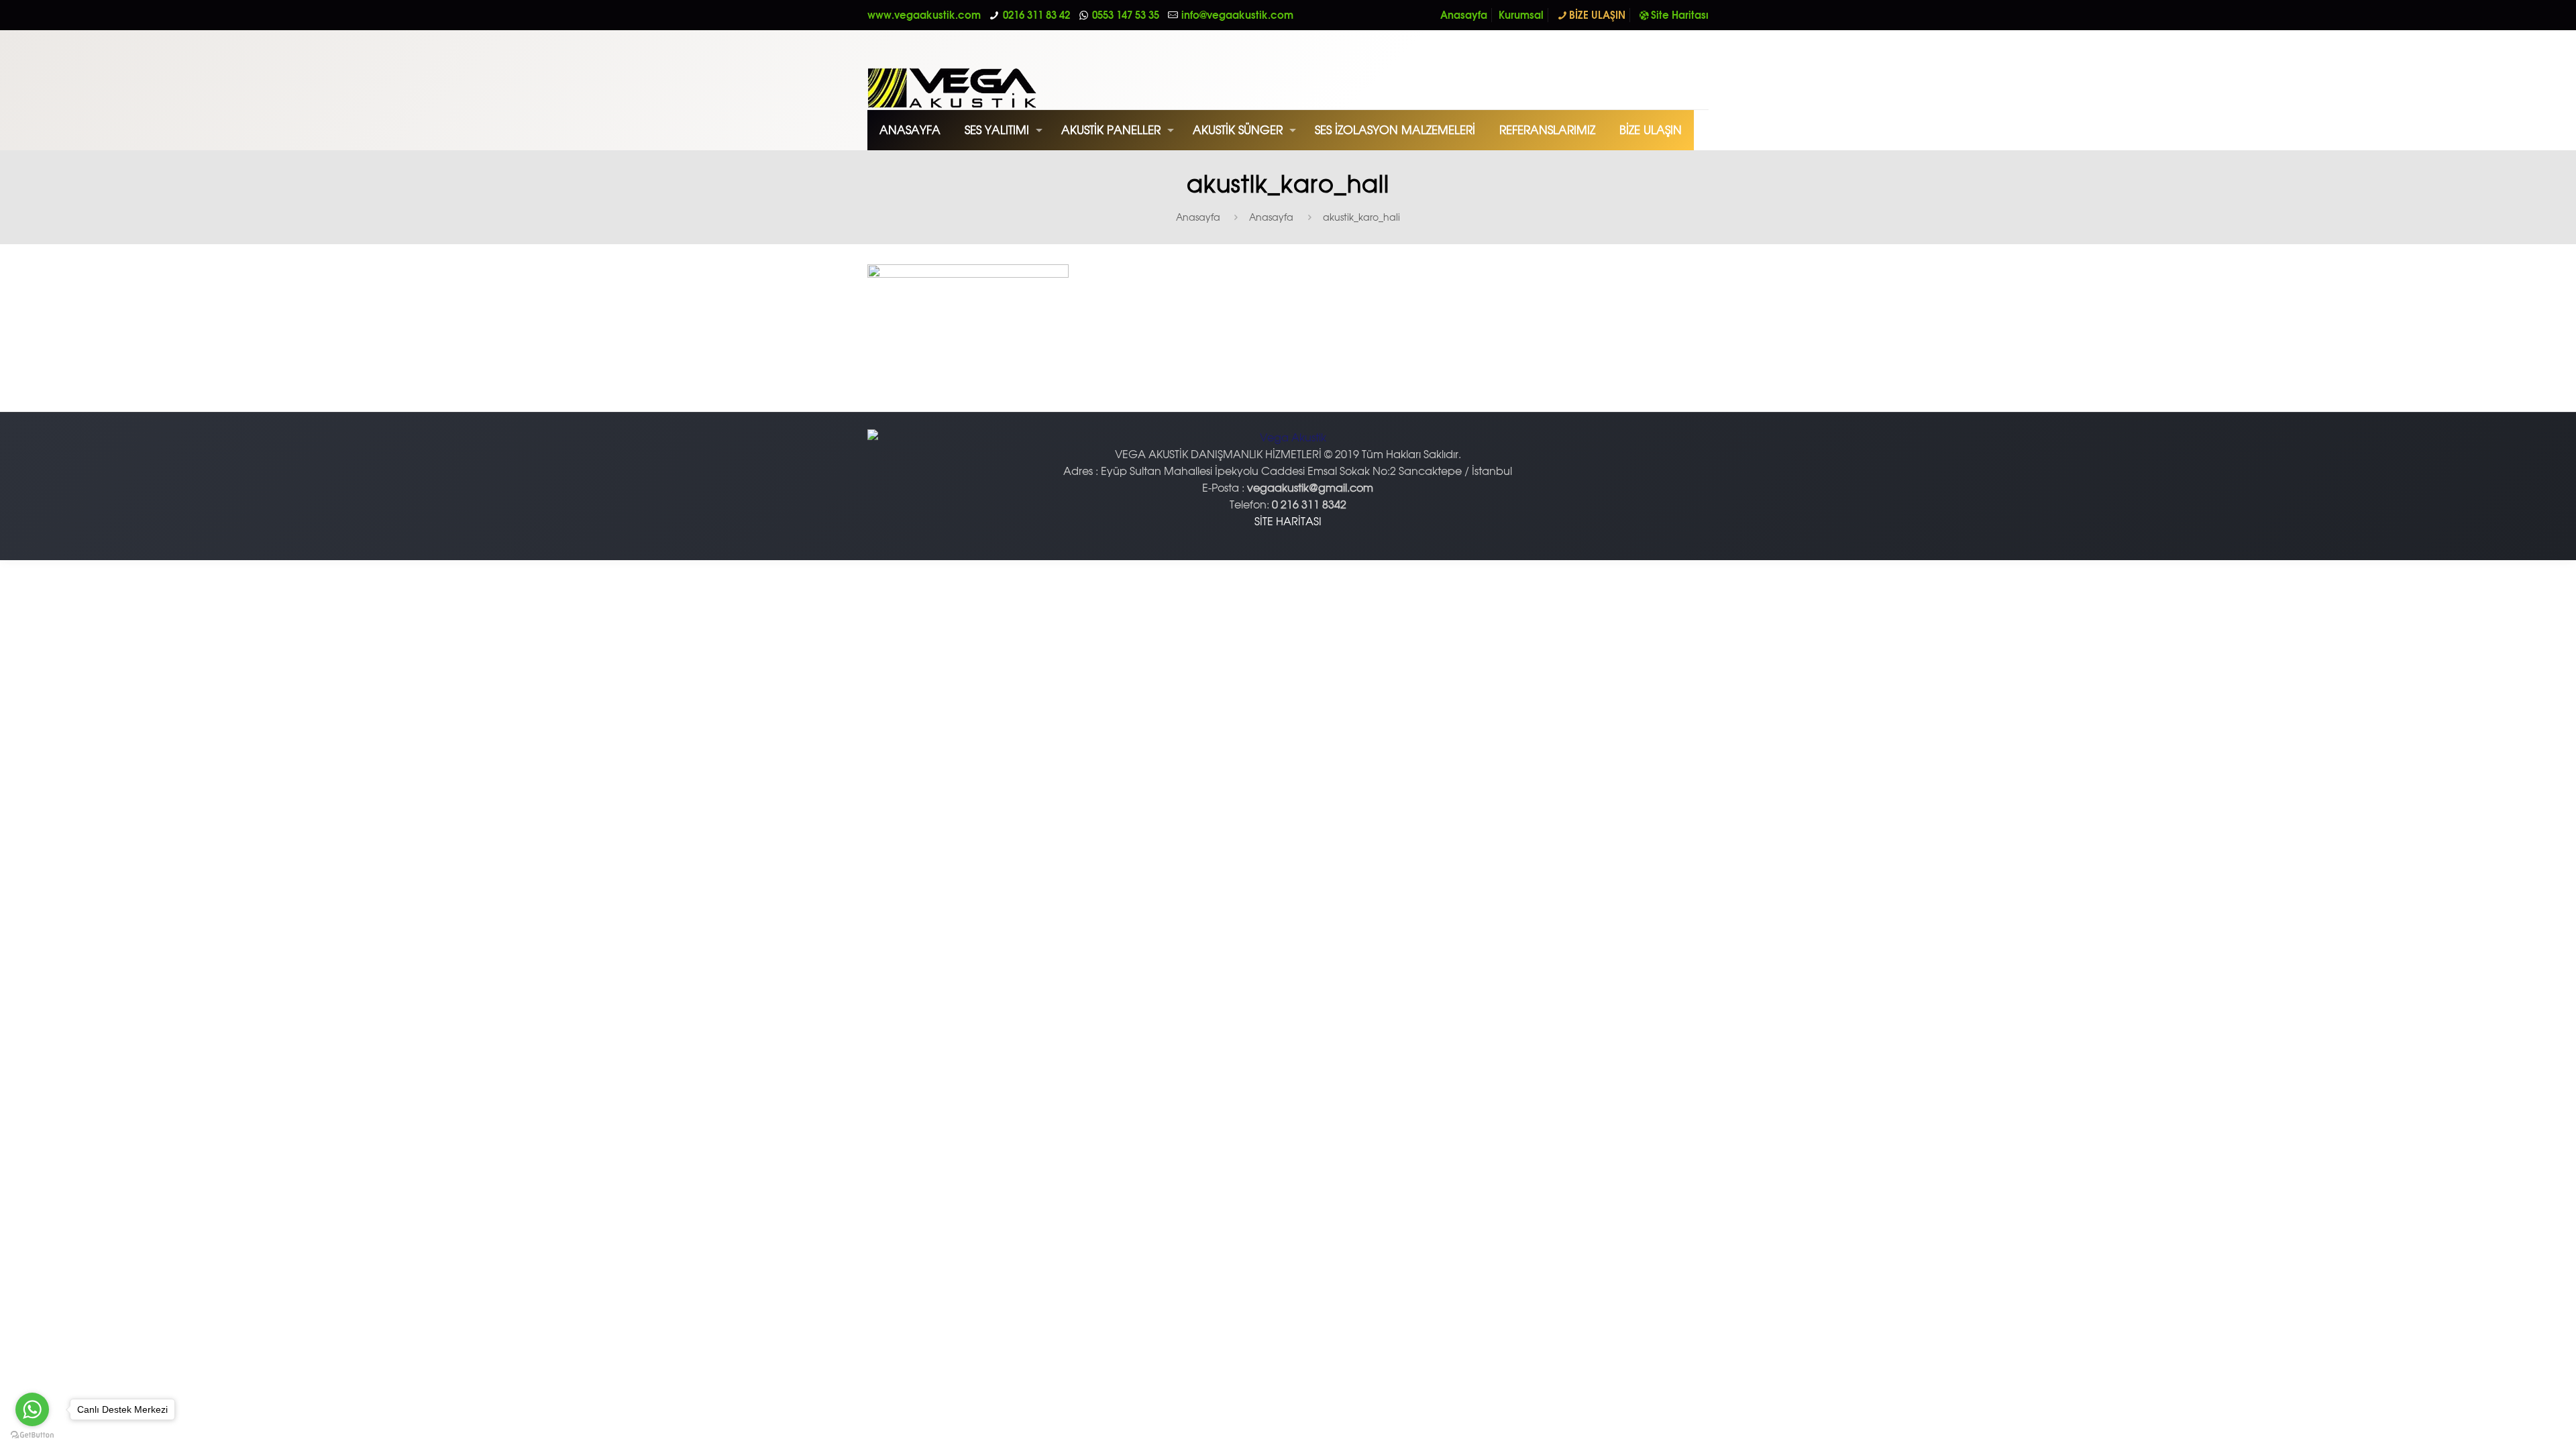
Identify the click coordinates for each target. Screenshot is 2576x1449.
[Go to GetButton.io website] (32, 1435)
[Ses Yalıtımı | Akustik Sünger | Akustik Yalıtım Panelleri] (985, 70)
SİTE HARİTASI (1288, 521)
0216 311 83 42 (1036, 15)
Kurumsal (1521, 15)
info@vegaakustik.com (1237, 15)
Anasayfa (1464, 15)
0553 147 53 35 (1126, 15)
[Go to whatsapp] (32, 1409)
